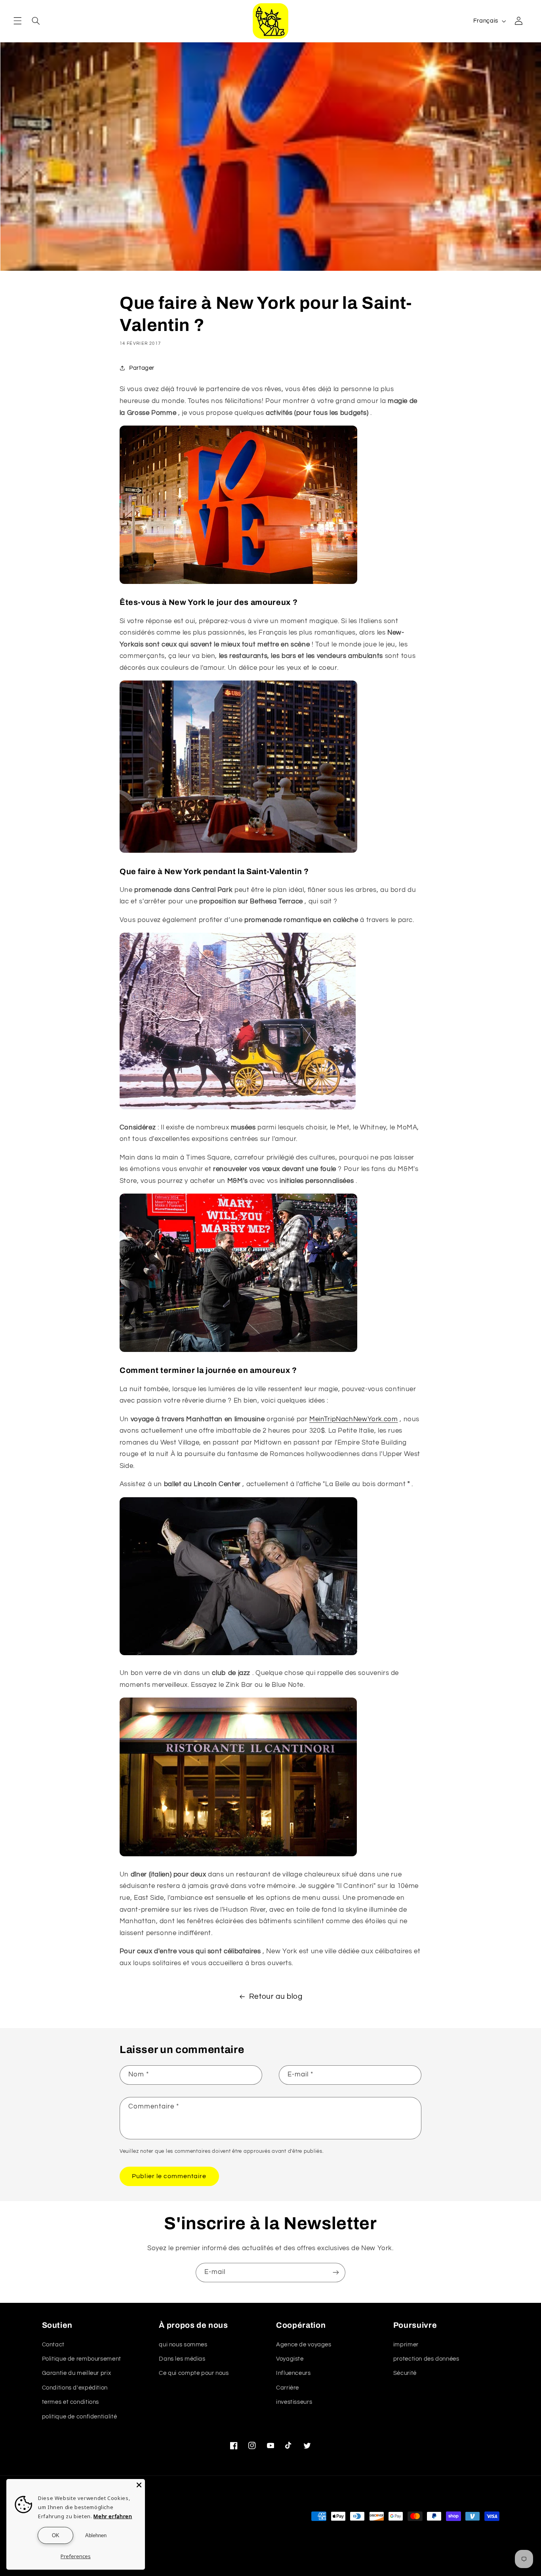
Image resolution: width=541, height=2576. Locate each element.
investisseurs (294, 2402)
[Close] (139, 2485)
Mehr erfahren (113, 2516)
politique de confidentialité (80, 2417)
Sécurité (405, 2373)
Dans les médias (182, 2359)
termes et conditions (71, 2402)
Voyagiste (290, 2359)
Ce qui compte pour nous (194, 2373)
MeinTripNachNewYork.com (354, 1419)
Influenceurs (293, 2373)
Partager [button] (142, 368)
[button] (17, 21)
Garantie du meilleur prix (77, 2373)
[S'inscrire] (336, 2273)
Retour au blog (276, 1997)
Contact (53, 2345)
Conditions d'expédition (75, 2388)
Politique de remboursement (82, 2359)
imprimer (406, 2345)
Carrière (288, 2388)
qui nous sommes (183, 2345)
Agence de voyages (304, 2345)
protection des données (426, 2359)
